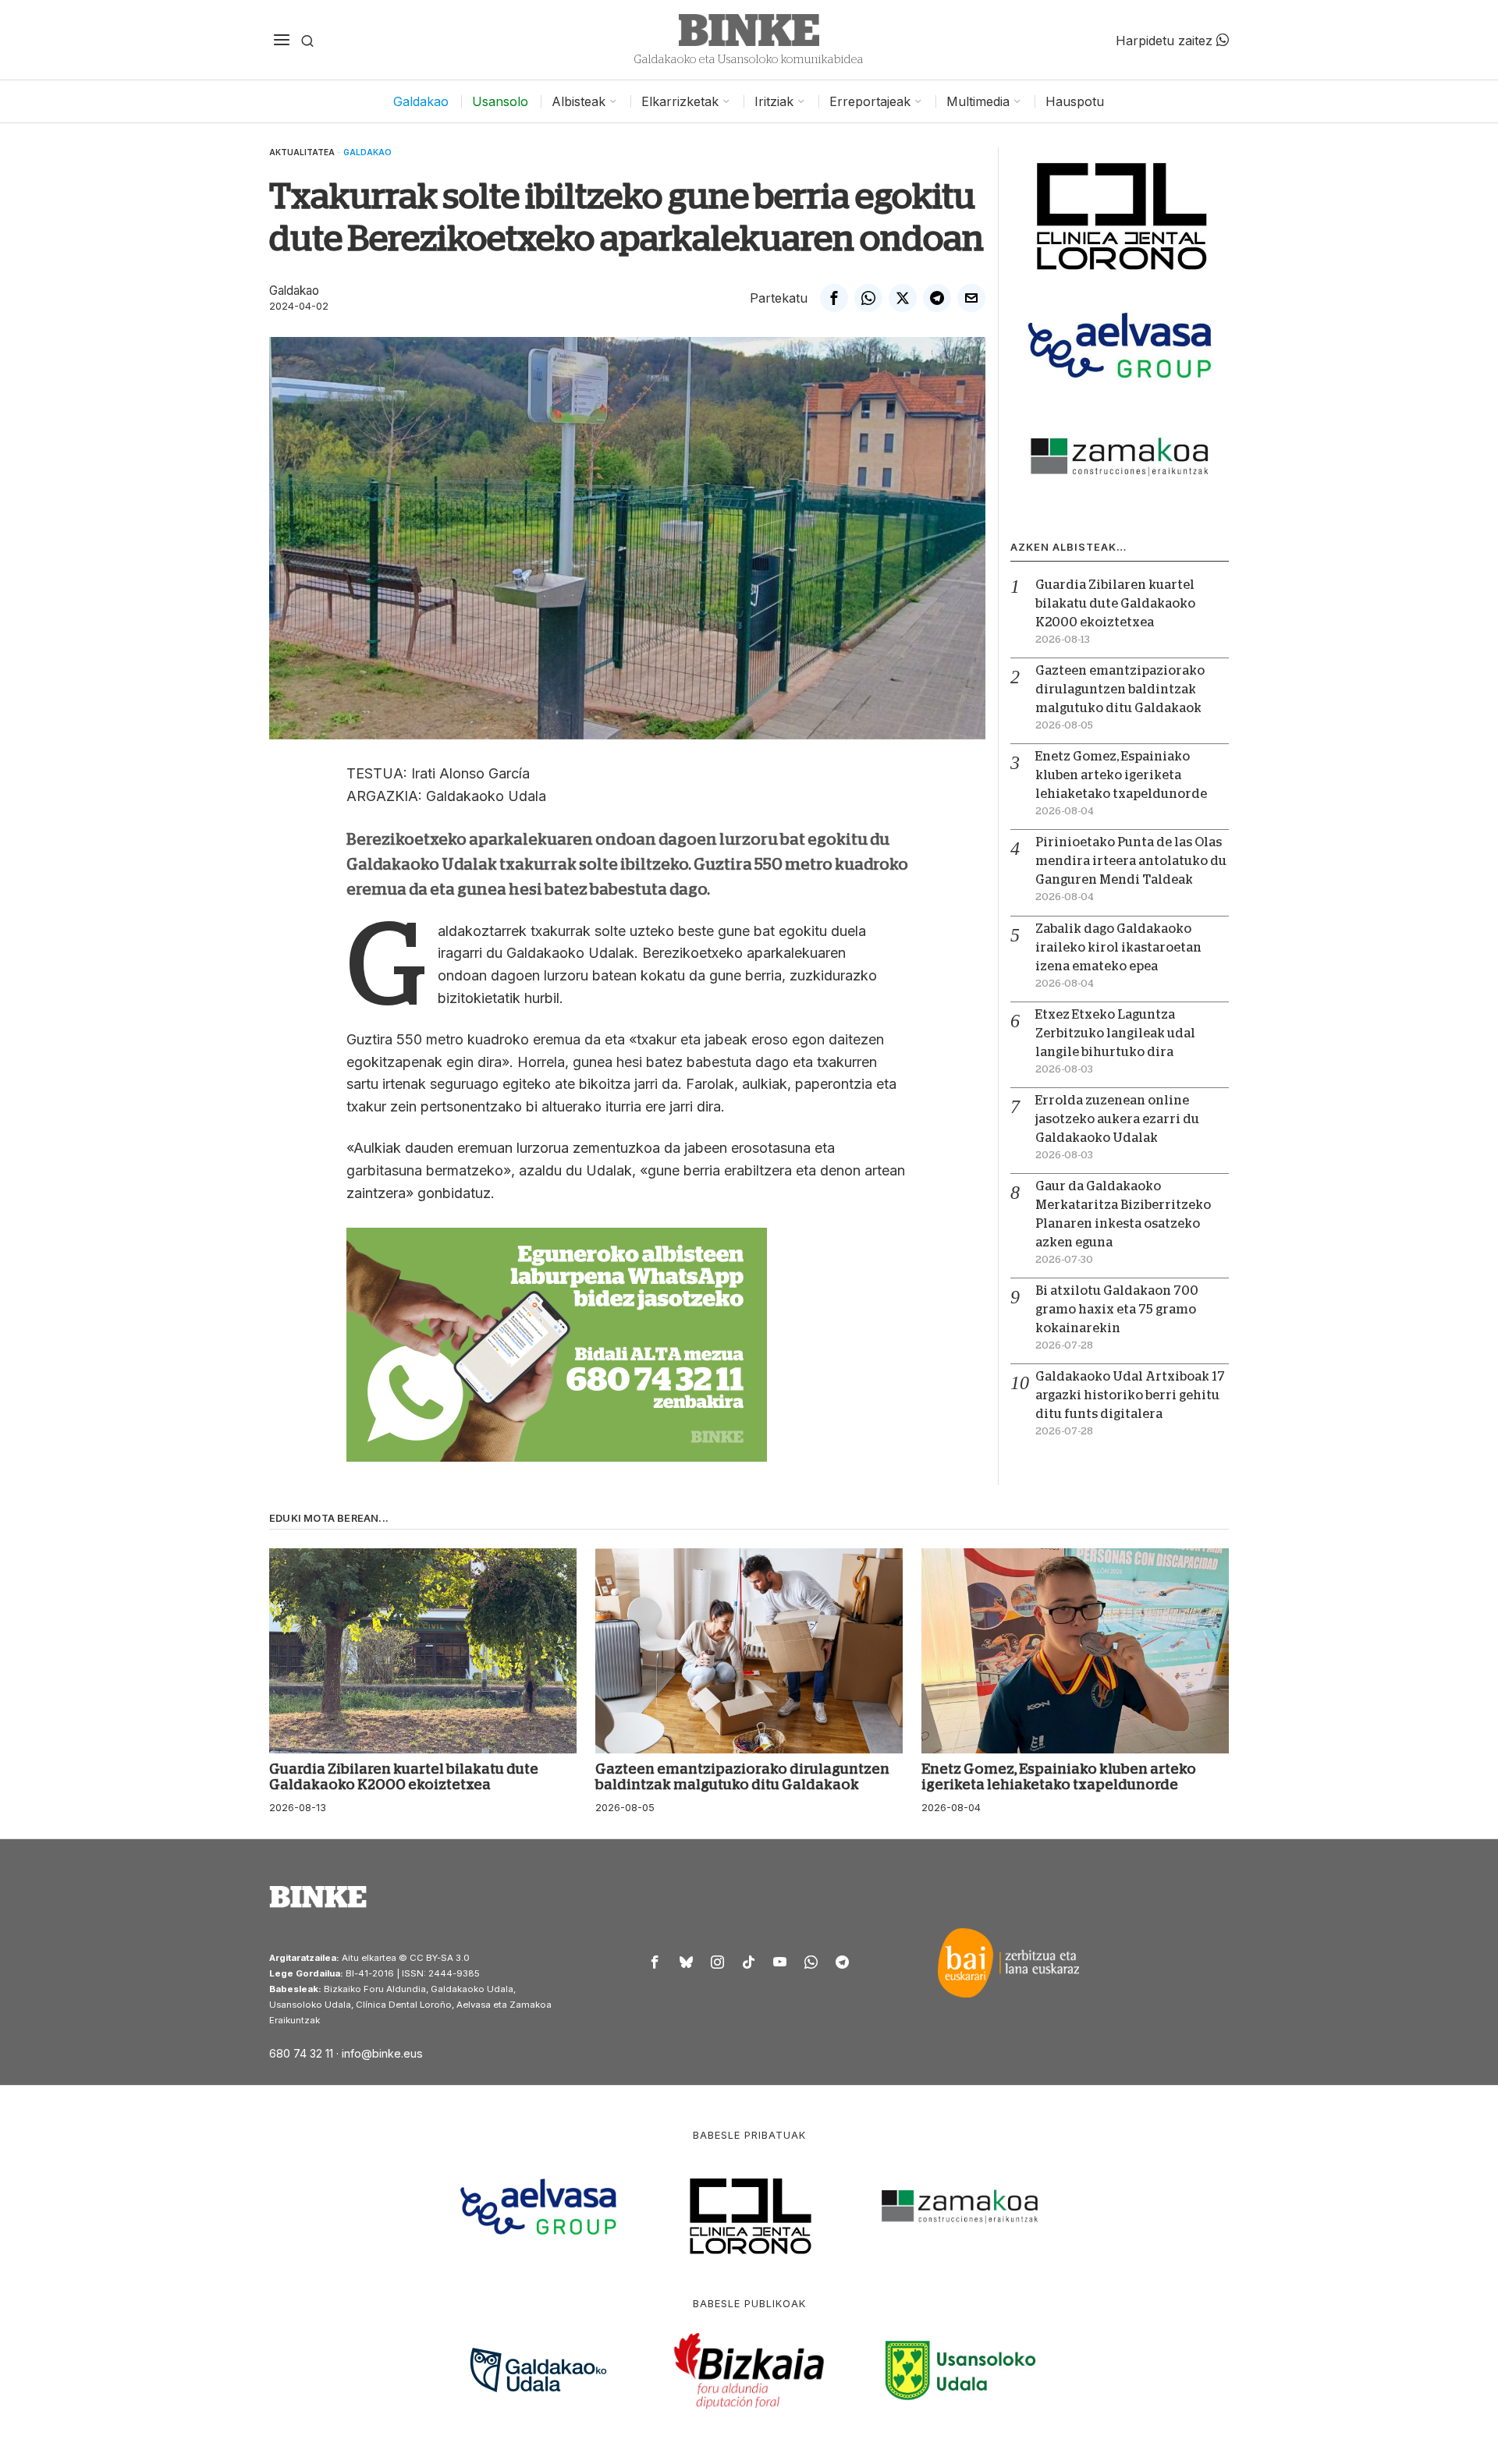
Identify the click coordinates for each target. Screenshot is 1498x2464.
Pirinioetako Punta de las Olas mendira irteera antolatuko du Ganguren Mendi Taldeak (1131, 861)
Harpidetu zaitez (1166, 40)
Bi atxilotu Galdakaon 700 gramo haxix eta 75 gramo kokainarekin (1117, 1310)
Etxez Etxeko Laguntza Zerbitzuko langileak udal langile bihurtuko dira (1115, 1033)
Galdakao (367, 152)
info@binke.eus (382, 2053)
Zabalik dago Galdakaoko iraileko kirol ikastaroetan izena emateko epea (1118, 948)
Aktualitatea (302, 152)
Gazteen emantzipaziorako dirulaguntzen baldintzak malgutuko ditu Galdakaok (1120, 690)
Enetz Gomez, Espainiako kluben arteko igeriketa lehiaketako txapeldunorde (1121, 775)
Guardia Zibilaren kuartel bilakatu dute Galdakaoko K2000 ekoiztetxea (1115, 604)
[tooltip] (834, 298)
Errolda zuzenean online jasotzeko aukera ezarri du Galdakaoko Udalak (1117, 1119)
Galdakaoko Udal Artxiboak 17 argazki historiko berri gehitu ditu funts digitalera (1130, 1395)
